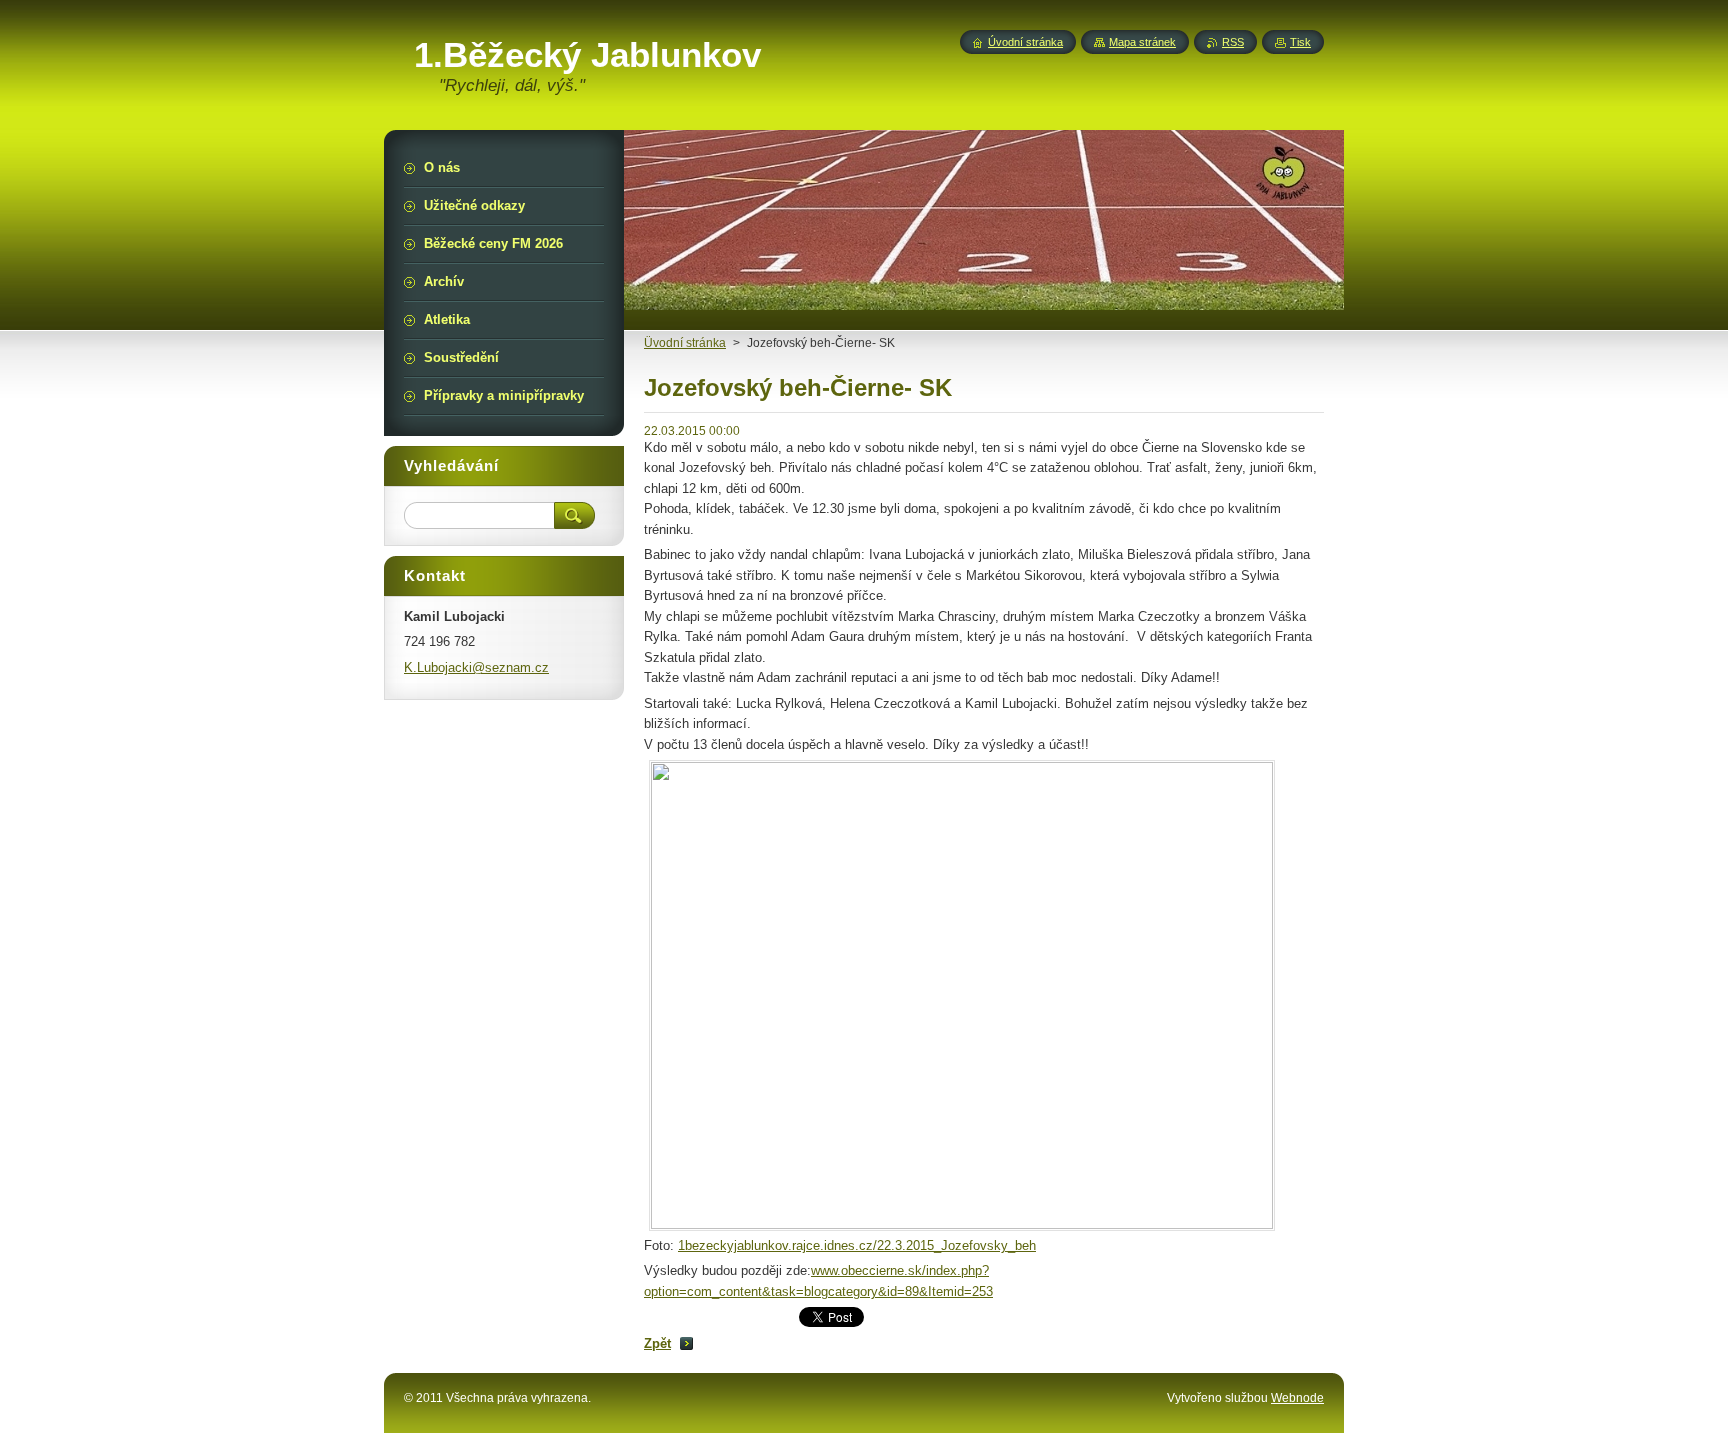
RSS (1233, 42)
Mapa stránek (1142, 42)
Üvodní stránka (685, 343)
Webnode (1297, 1398)
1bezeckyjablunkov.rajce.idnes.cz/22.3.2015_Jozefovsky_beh (857, 1245)
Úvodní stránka (1025, 42)
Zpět (657, 1343)
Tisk (1300, 42)
